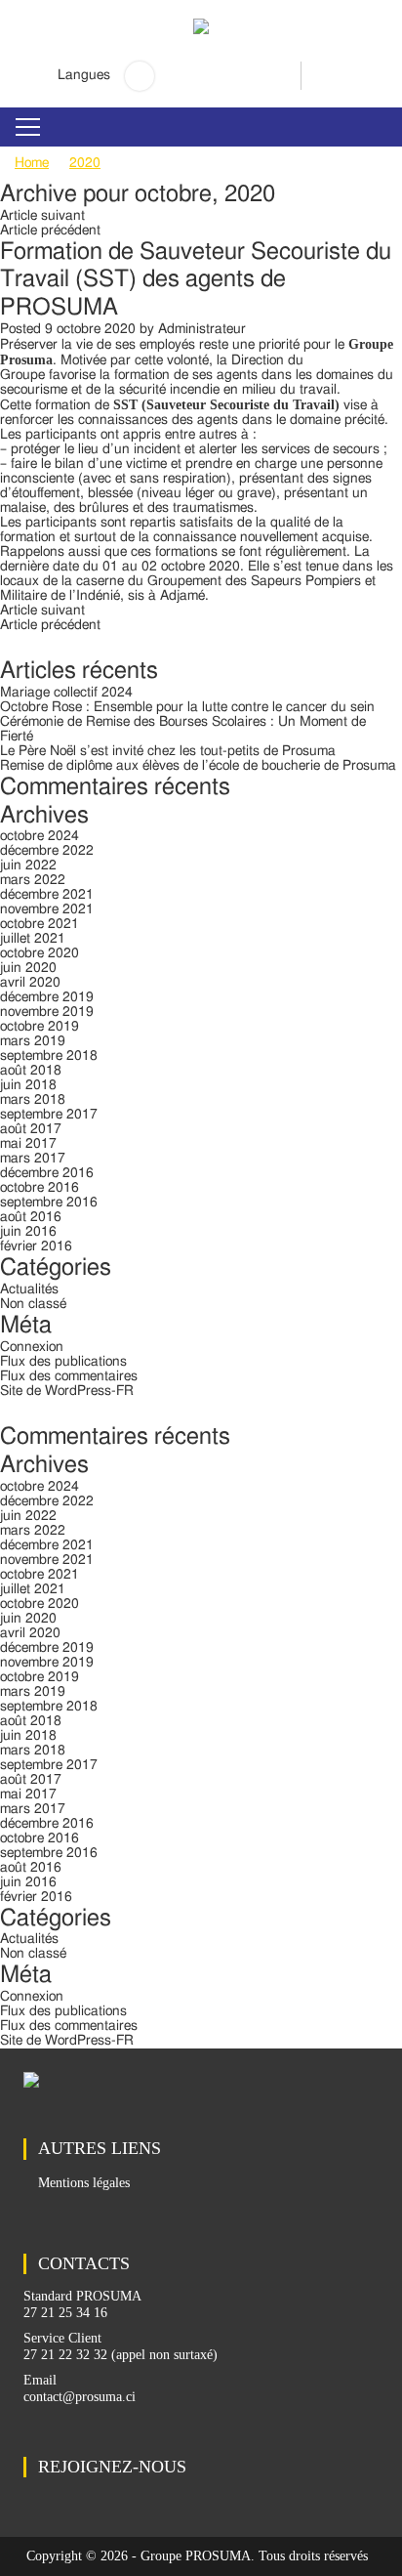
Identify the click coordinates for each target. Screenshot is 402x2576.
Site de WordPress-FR (67, 1391)
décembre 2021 (47, 895)
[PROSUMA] (201, 40)
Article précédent (50, 231)
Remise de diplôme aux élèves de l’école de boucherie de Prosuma (198, 766)
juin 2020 (28, 968)
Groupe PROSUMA (196, 2556)
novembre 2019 (47, 1012)
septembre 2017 (49, 1115)
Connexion (32, 1347)
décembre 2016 (47, 1173)
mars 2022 (33, 880)
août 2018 (31, 1071)
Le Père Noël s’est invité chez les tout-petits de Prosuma (168, 751)
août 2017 (31, 1129)
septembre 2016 (49, 1203)
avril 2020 (30, 983)
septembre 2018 (49, 1056)
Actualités (29, 1289)
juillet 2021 (33, 939)
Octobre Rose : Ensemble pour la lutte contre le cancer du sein (187, 707)
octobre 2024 (40, 836)
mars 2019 (33, 1041)
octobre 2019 (40, 1027)
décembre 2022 (47, 851)
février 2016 (36, 1246)
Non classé (33, 1304)
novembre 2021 (47, 909)
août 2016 (31, 1217)
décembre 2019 (47, 997)
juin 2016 (28, 1232)
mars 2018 (33, 1100)
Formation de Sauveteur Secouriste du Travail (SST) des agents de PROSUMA (196, 280)
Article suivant (42, 216)
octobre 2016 (40, 1188)
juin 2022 (28, 866)
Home (32, 163)
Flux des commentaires (69, 1376)
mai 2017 (28, 1144)
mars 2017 (33, 1159)
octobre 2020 (40, 953)
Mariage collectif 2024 (66, 693)
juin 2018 (28, 1085)
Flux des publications (63, 1362)
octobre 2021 (40, 924)
